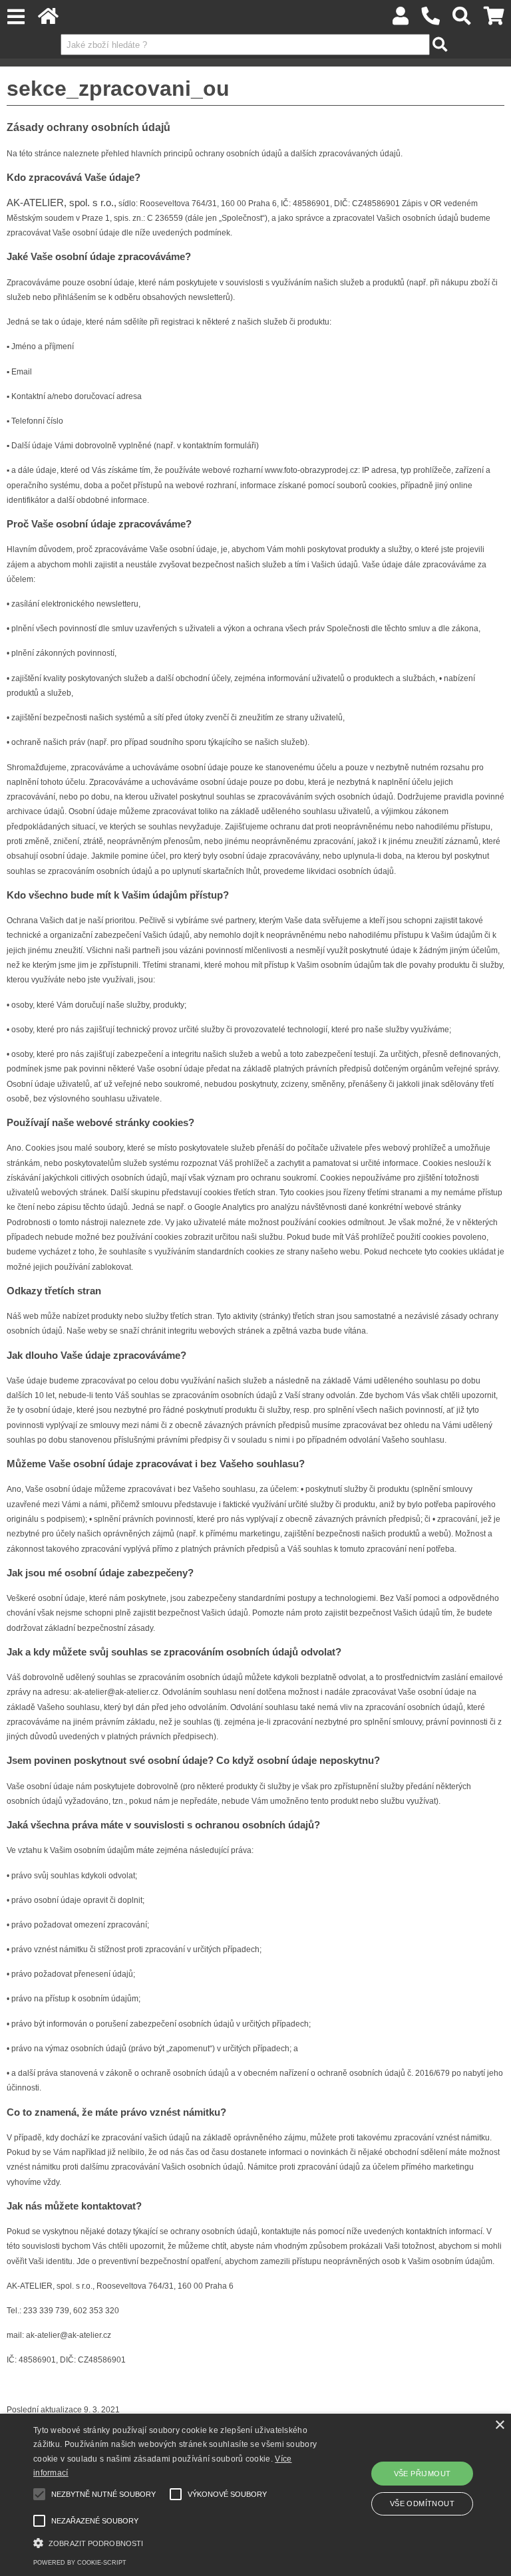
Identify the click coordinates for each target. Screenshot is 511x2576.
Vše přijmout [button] (423, 2474)
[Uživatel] (401, 20)
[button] (178, 2542)
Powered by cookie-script (80, 2563)
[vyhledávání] (462, 20)
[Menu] (16, 17)
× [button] (499, 2425)
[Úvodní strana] (48, 20)
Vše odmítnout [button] (422, 2504)
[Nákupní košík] (494, 20)
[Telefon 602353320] (431, 20)
